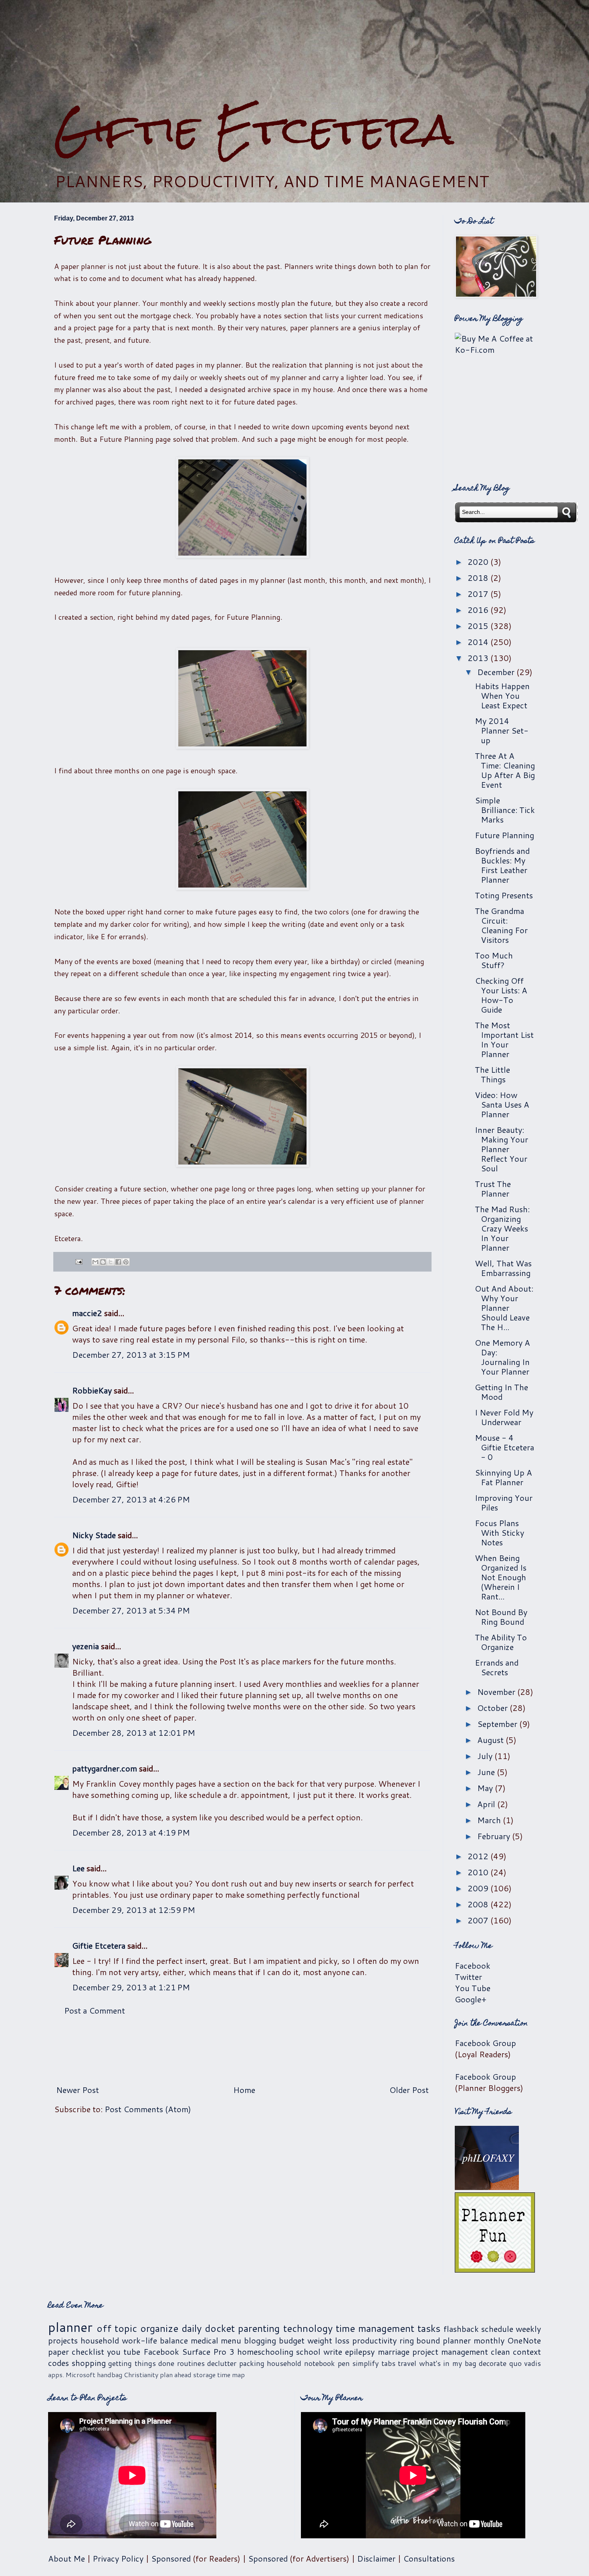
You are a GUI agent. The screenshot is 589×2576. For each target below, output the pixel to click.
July (486, 1756)
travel (407, 2363)
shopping (89, 2363)
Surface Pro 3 (208, 2352)
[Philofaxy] (487, 2187)
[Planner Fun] (495, 2269)
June (487, 1772)
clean (500, 2352)
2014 (479, 642)
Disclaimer (376, 2558)
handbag (110, 2375)
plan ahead (176, 2375)
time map (231, 2375)
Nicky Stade (94, 1535)
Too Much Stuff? (494, 960)
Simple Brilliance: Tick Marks (505, 810)
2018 (479, 578)
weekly (528, 2329)
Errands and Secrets (497, 1667)
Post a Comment (95, 2010)
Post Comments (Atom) (148, 2109)
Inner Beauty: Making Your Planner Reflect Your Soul (501, 1149)
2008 (479, 1904)
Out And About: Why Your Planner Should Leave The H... (504, 1308)
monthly (489, 2340)
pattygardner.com (105, 1768)
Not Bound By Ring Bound (501, 1617)
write (333, 2352)
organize (159, 2328)
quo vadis (525, 2363)
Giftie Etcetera (254, 129)
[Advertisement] (294, 53)
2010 (479, 1872)
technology (308, 2328)
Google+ (471, 1999)
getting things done (141, 2363)
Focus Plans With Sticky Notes (499, 1533)
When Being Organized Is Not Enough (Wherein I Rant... (501, 1577)
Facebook (473, 1965)
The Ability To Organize (501, 1642)
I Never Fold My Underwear (504, 1417)
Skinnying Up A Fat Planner (503, 1477)
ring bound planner (435, 2340)
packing (252, 2363)
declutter (222, 2363)
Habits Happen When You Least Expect (502, 696)
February (495, 1836)
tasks (429, 2328)
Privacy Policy (118, 2558)
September (498, 1724)
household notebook (301, 2363)
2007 (479, 1920)
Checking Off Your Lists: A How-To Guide (501, 995)
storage (204, 2375)
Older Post (409, 2090)
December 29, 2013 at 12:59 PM (134, 1910)
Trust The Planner (493, 1189)
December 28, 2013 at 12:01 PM (134, 1733)
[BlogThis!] (103, 1262)
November (497, 1692)
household (100, 2340)
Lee (78, 1868)
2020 (479, 562)
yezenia (86, 1646)
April (487, 1804)
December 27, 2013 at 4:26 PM (131, 1499)
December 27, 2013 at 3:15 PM (131, 1355)
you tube (124, 2352)
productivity (374, 2340)
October (493, 1708)
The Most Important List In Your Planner (504, 1039)
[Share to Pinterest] (126, 1262)
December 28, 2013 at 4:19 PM (131, 1832)
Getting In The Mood (501, 1392)
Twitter (468, 1977)
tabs (388, 2363)
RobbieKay (92, 1390)
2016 (479, 610)
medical (205, 2340)
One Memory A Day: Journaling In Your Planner (502, 1357)
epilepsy (360, 2352)
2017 (479, 594)
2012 (479, 1856)
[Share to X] (111, 1262)
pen (344, 2363)
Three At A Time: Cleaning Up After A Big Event (505, 770)
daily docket (208, 2328)
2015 (479, 626)
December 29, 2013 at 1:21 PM (131, 1987)
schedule (497, 2329)
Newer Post (78, 2090)
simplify (365, 2363)
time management (375, 2328)
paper (58, 2352)
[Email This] (95, 1262)
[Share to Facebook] (118, 1262)
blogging (260, 2340)
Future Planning (504, 835)
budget (292, 2340)
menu (231, 2340)
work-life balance (155, 2340)
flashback (461, 2329)
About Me (67, 2558)
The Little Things (492, 1074)
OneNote (524, 2340)
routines (191, 2363)
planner (70, 2327)
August (491, 1740)
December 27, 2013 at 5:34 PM (131, 1610)
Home (244, 2090)
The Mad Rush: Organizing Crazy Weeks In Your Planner (502, 1228)
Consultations (429, 2558)
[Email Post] (78, 1261)
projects (63, 2340)
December (497, 672)
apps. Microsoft (72, 2375)
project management (450, 2352)
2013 (479, 658)
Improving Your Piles (504, 1502)
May (486, 1788)
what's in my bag (448, 2363)
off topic (117, 2328)
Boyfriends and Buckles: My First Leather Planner (502, 865)
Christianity (141, 2375)
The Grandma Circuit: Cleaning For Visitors (501, 925)
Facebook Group (485, 2043)
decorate (493, 2363)
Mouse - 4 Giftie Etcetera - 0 (504, 1447)
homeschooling (265, 2352)
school (308, 2352)
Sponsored (171, 2558)
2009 (479, 1888)
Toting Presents (504, 895)
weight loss (328, 2340)
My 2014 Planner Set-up (502, 730)
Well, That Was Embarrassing (503, 1268)
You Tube (473, 1988)
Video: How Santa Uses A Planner (502, 1104)
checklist (88, 2352)
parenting (259, 2328)
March (490, 1820)
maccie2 (87, 1313)
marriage (394, 2352)
